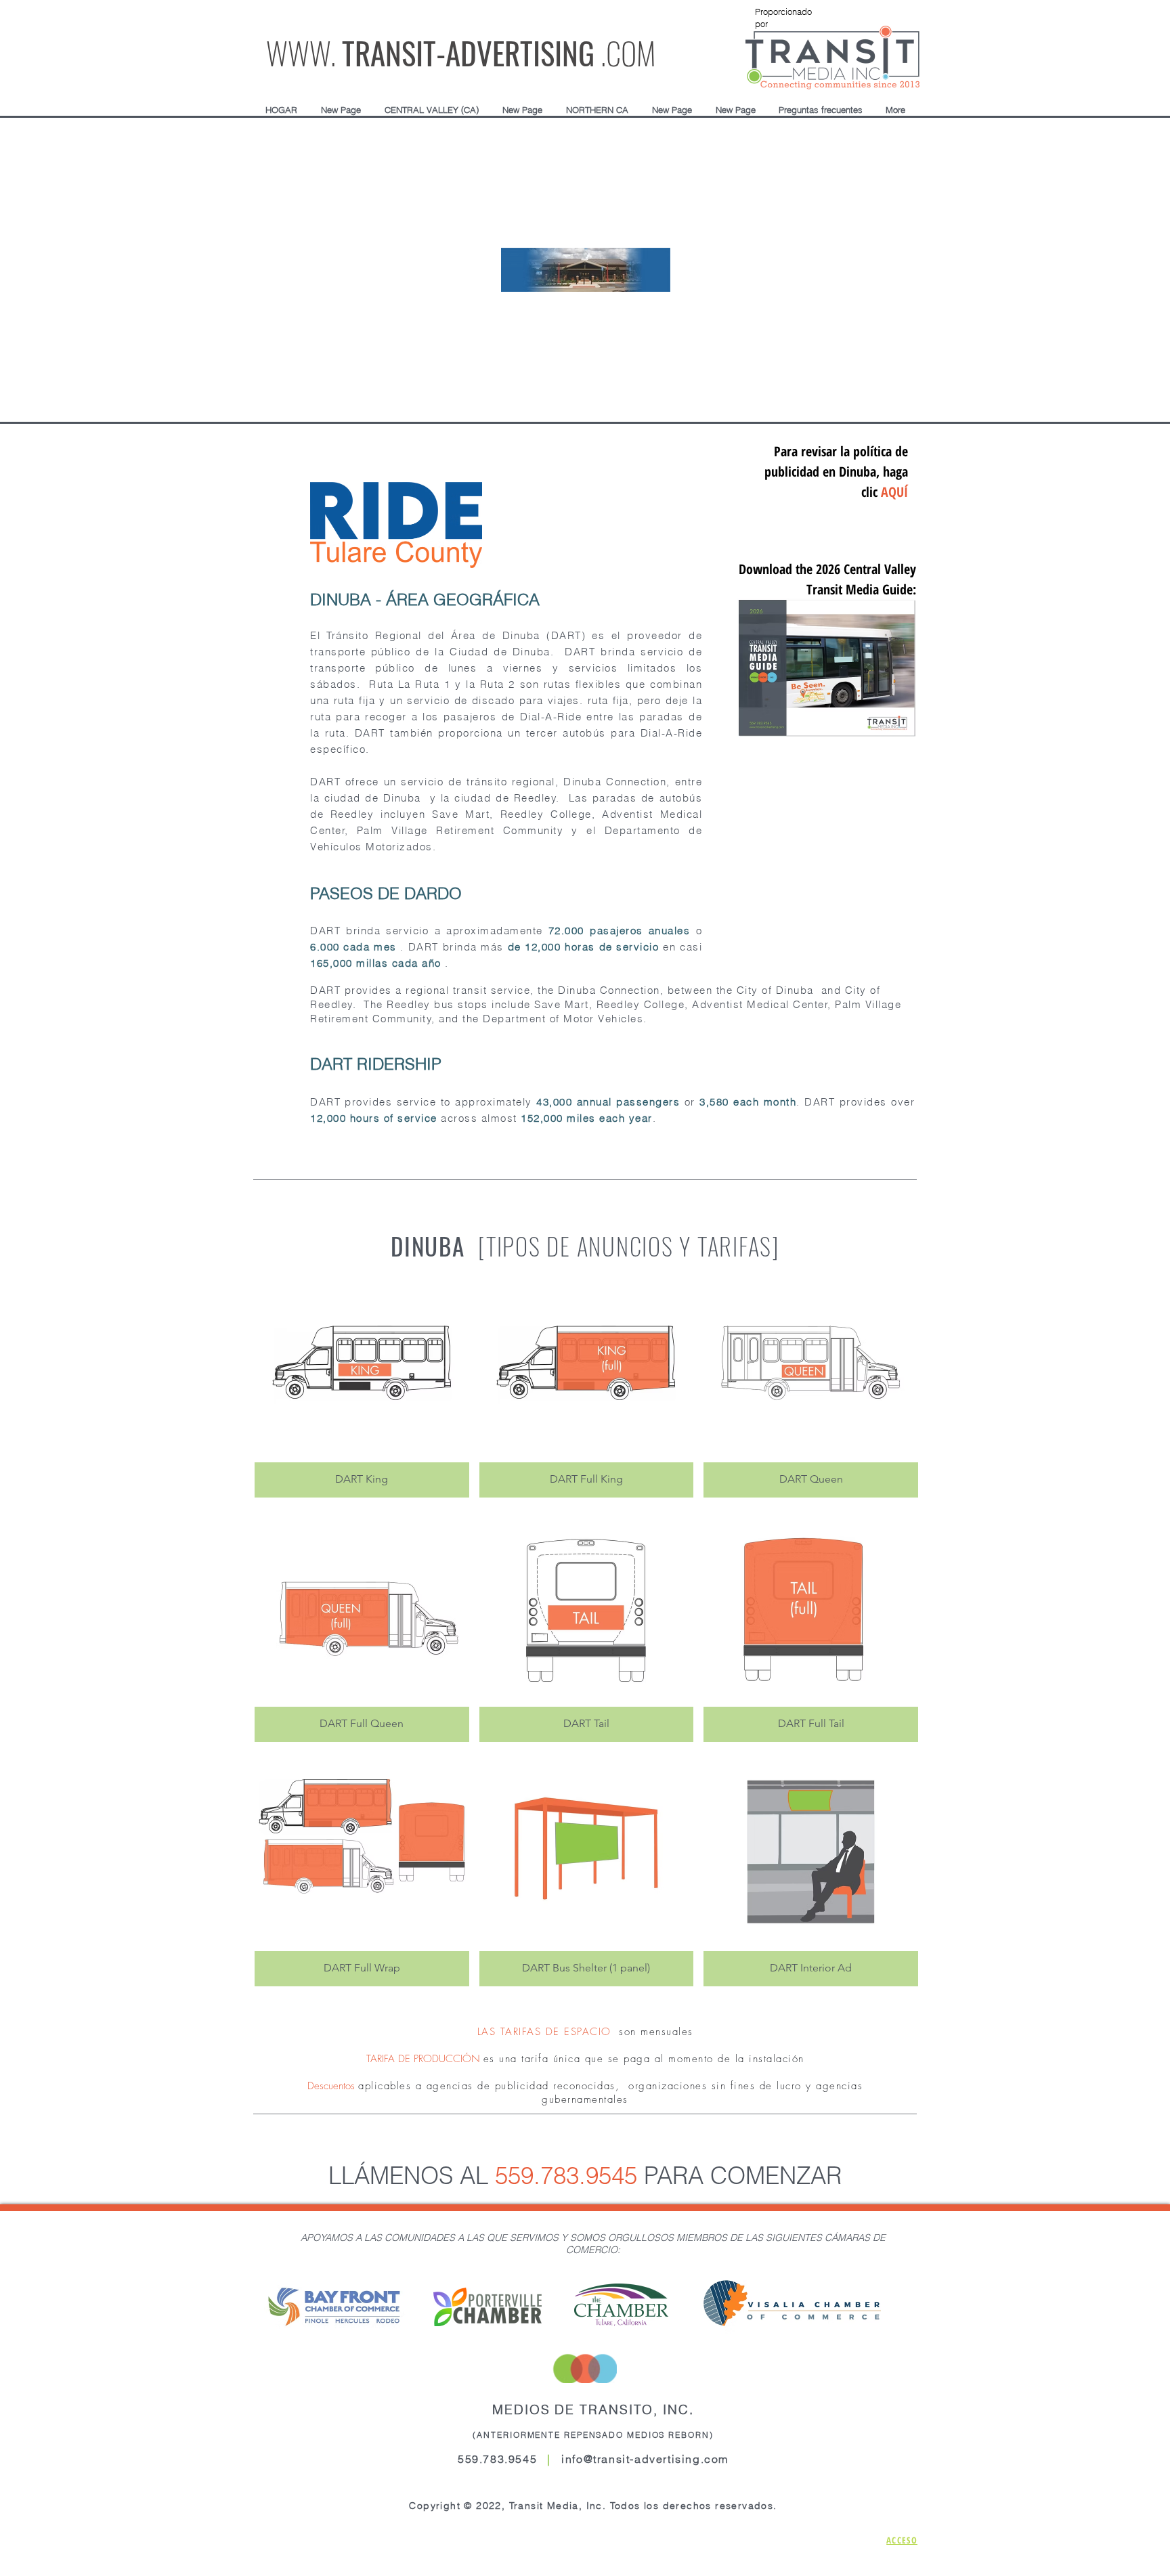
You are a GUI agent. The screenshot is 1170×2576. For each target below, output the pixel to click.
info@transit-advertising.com (645, 2459)
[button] (431, 110)
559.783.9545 (566, 2176)
